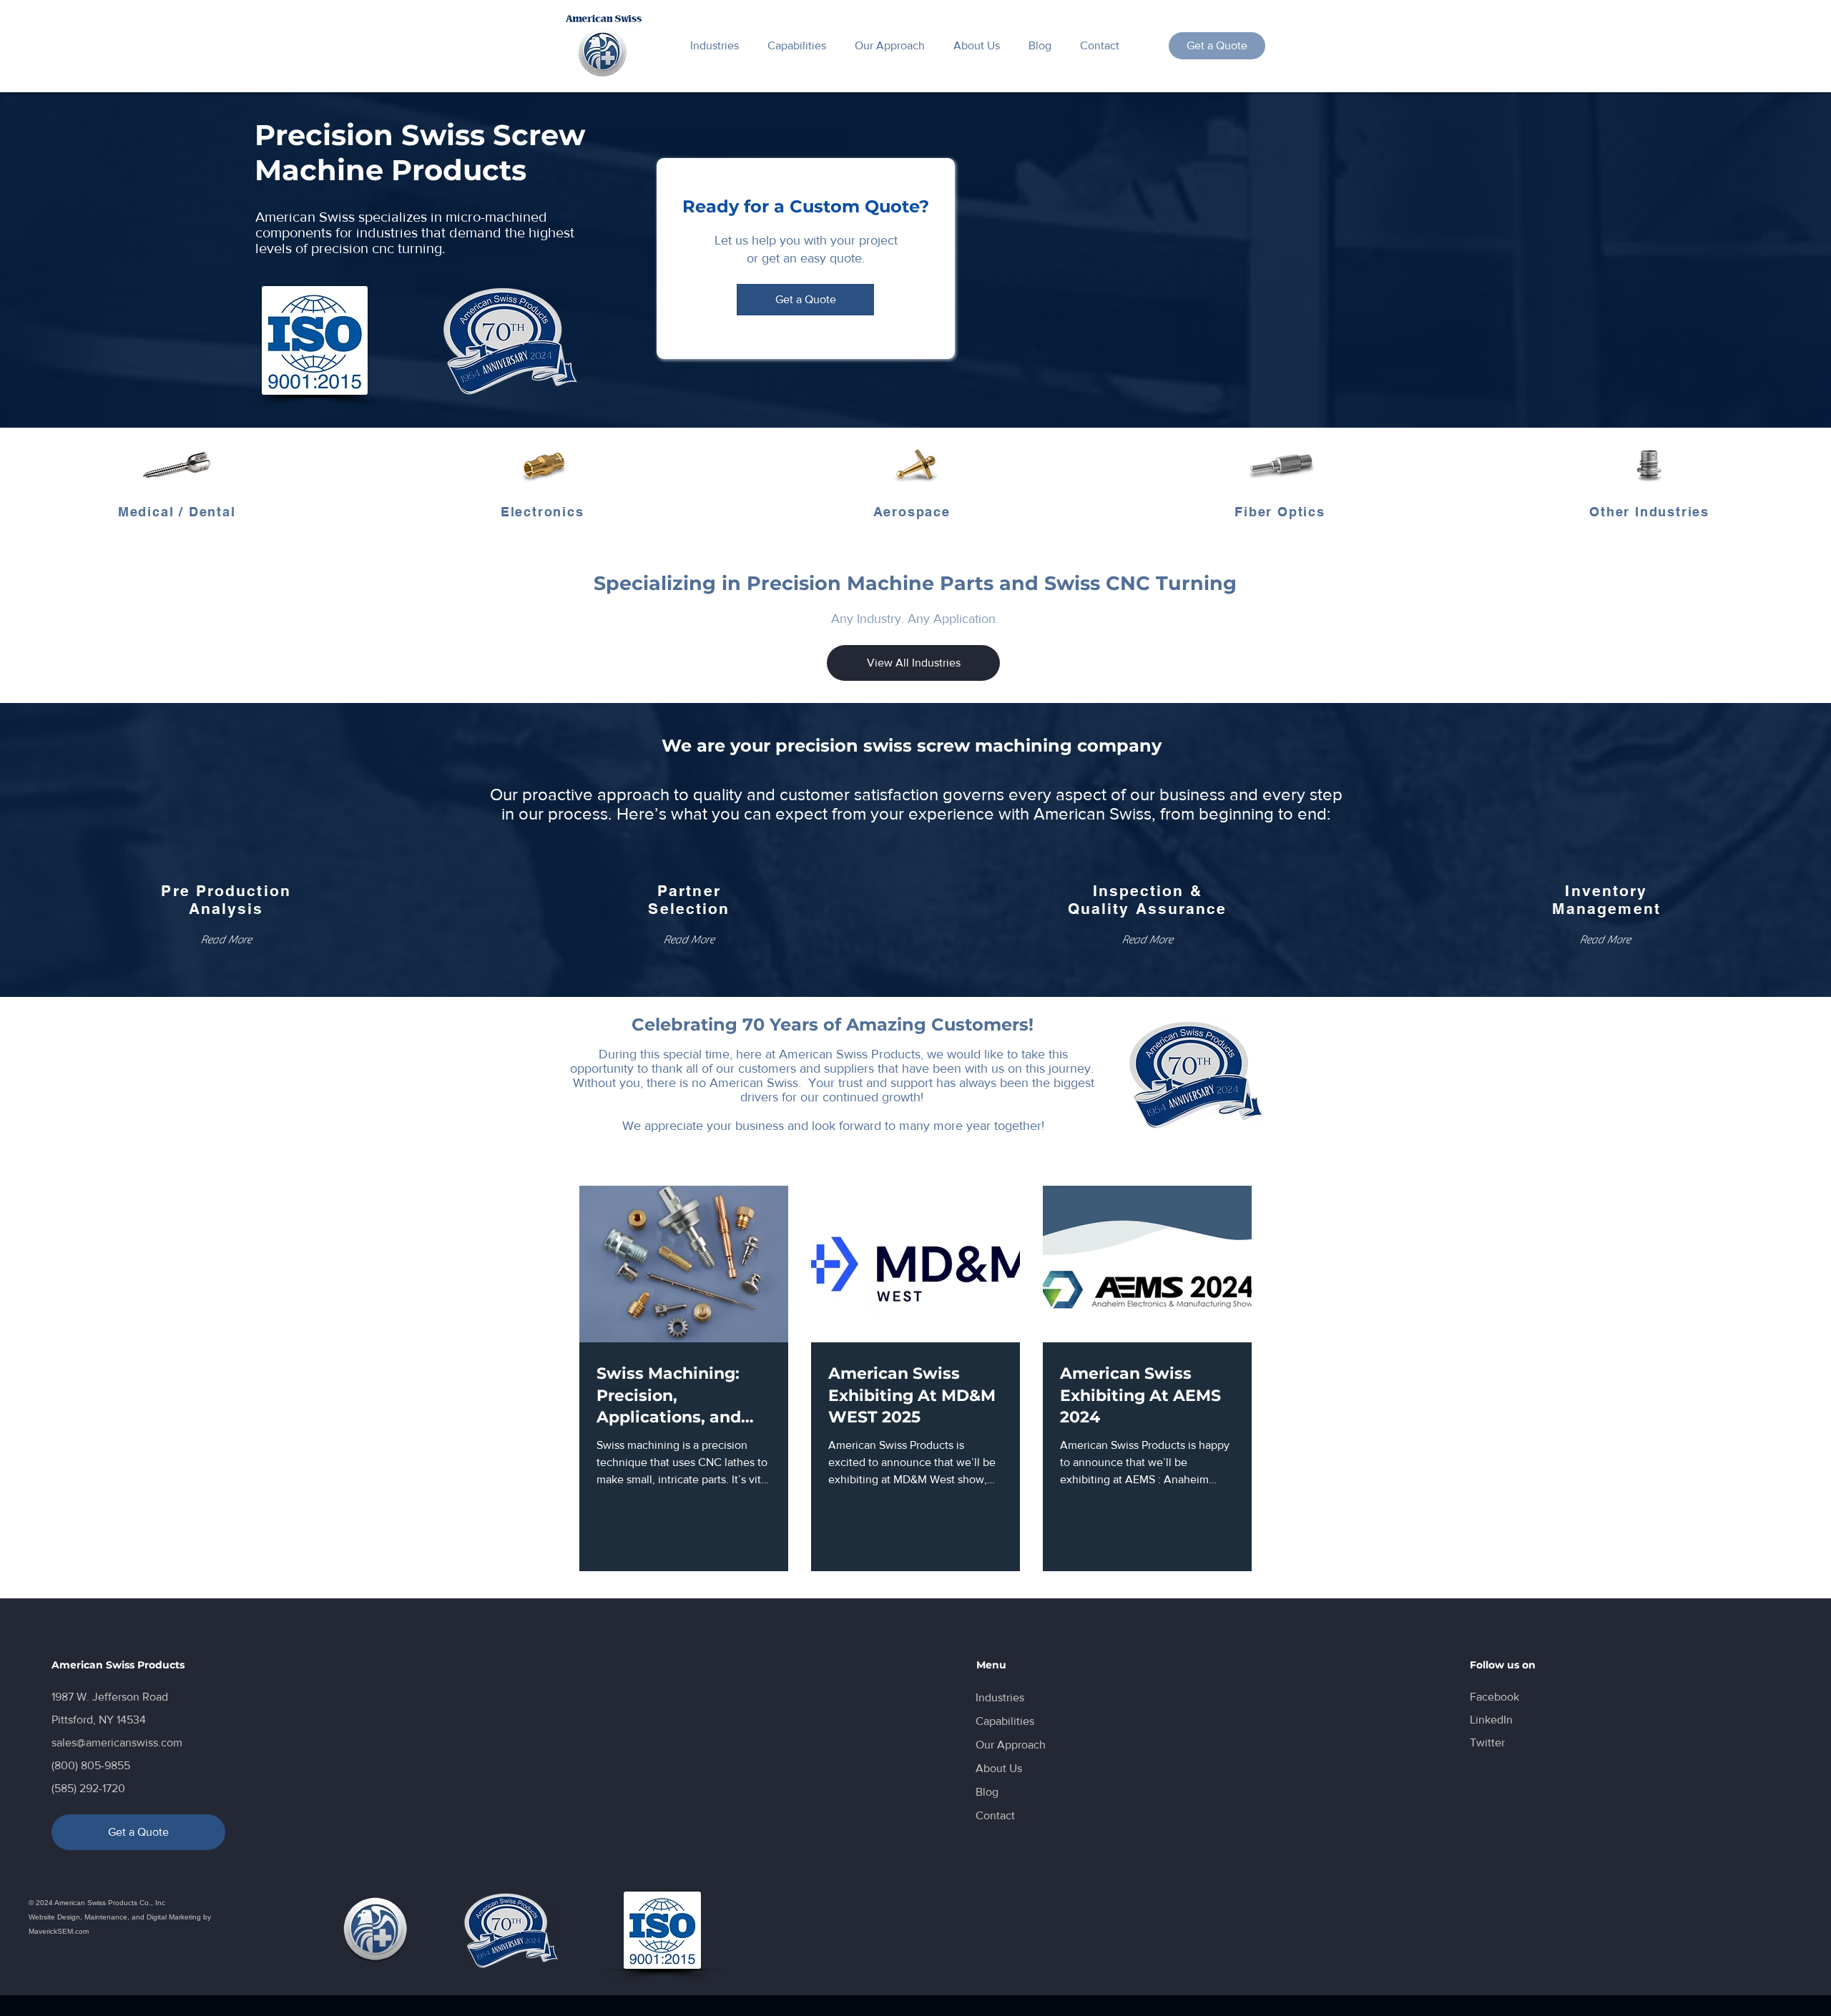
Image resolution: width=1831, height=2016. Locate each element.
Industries (1000, 1697)
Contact (995, 1815)
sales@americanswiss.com (117, 1742)
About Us (999, 1768)
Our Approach (1011, 1745)
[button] (226, 940)
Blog (987, 1792)
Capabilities (1005, 1721)
